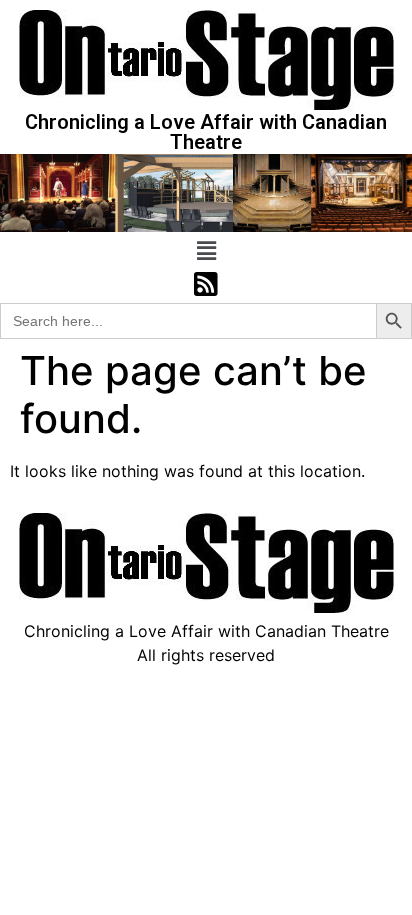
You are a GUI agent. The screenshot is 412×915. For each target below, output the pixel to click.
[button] (206, 250)
